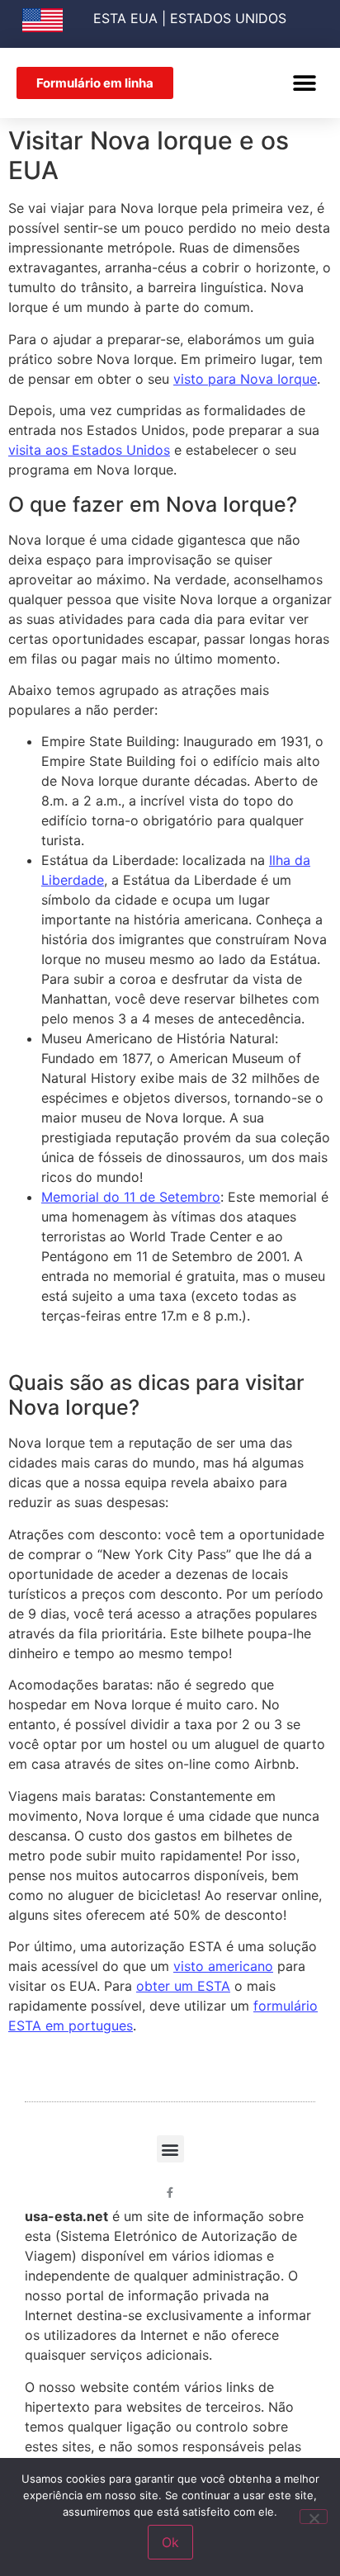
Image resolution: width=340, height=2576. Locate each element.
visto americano (223, 1966)
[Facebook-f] (170, 2193)
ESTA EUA (125, 18)
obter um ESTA (183, 1986)
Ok (170, 2542)
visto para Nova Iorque (245, 379)
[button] (305, 83)
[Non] (314, 2517)
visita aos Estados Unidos (89, 450)
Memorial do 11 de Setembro (131, 1197)
